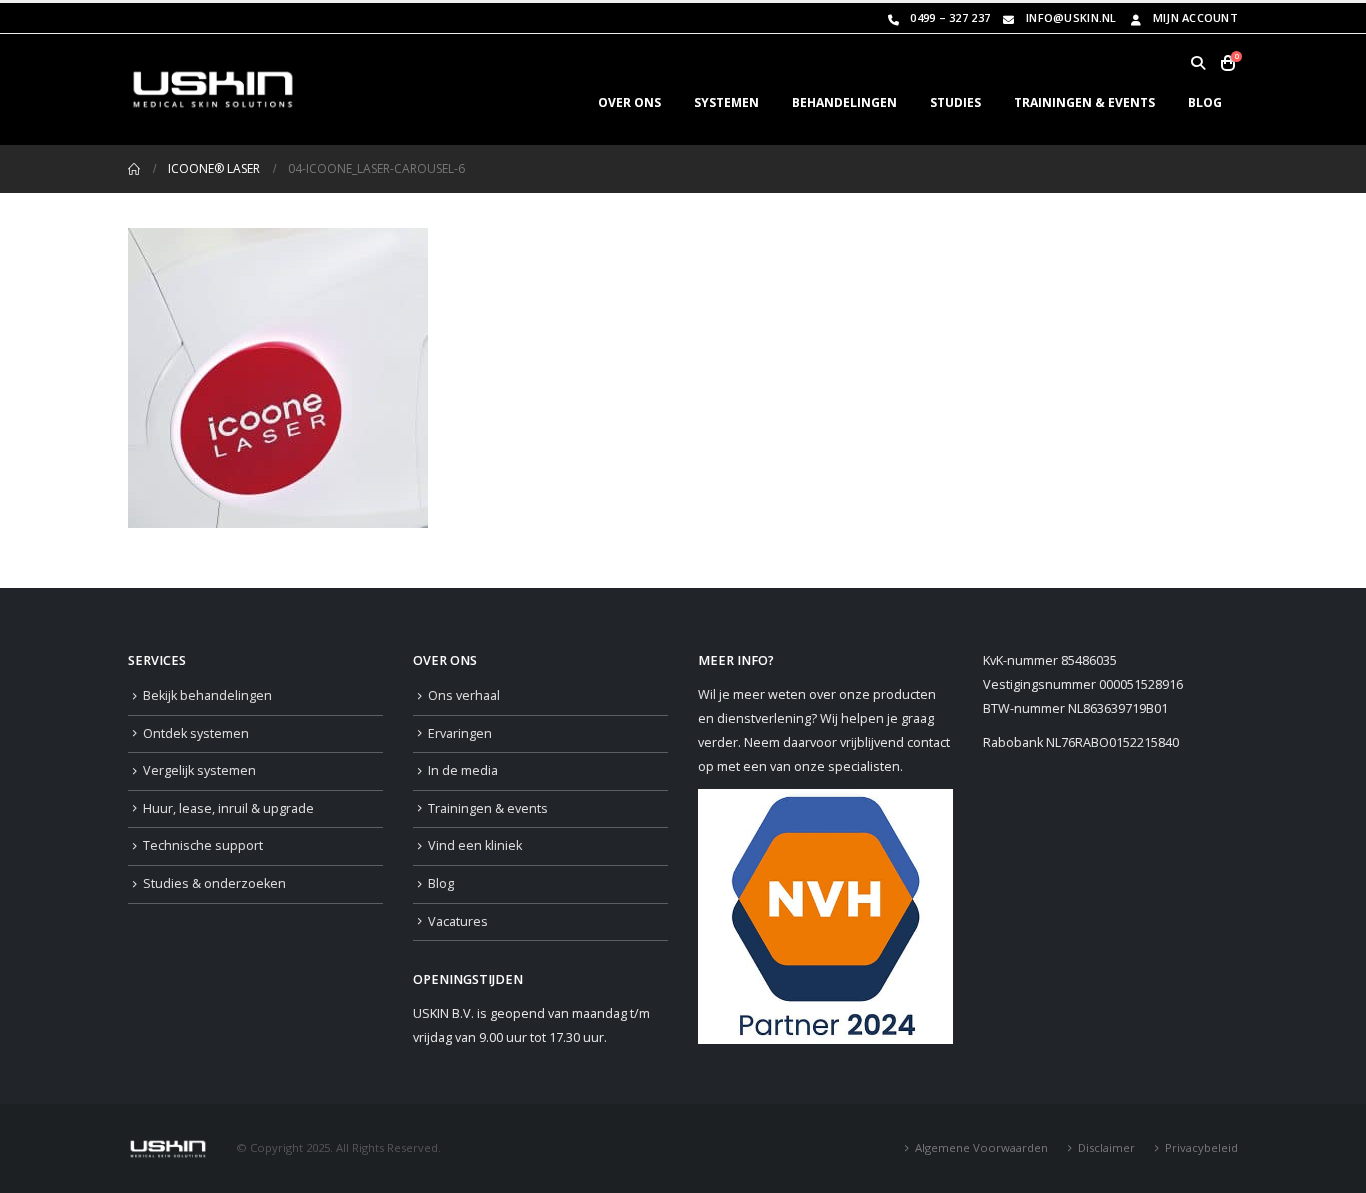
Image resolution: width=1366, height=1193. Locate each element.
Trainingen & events (488, 808)
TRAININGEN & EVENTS (1084, 102)
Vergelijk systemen (199, 770)
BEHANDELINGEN (844, 102)
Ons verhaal (464, 695)
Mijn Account (1195, 17)
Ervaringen (460, 733)
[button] (1197, 63)
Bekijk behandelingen (207, 695)
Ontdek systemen (196, 733)
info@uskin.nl (1071, 17)
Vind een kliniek (475, 845)
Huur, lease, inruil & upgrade (228, 808)
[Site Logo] (213, 89)
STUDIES (955, 102)
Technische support (203, 845)
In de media (463, 770)
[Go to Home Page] (134, 169)
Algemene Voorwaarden (981, 1147)
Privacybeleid (1201, 1147)
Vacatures (458, 921)
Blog (441, 883)
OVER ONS (629, 102)
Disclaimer (1106, 1147)
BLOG (1205, 102)
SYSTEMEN (726, 102)
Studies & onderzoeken (214, 883)
